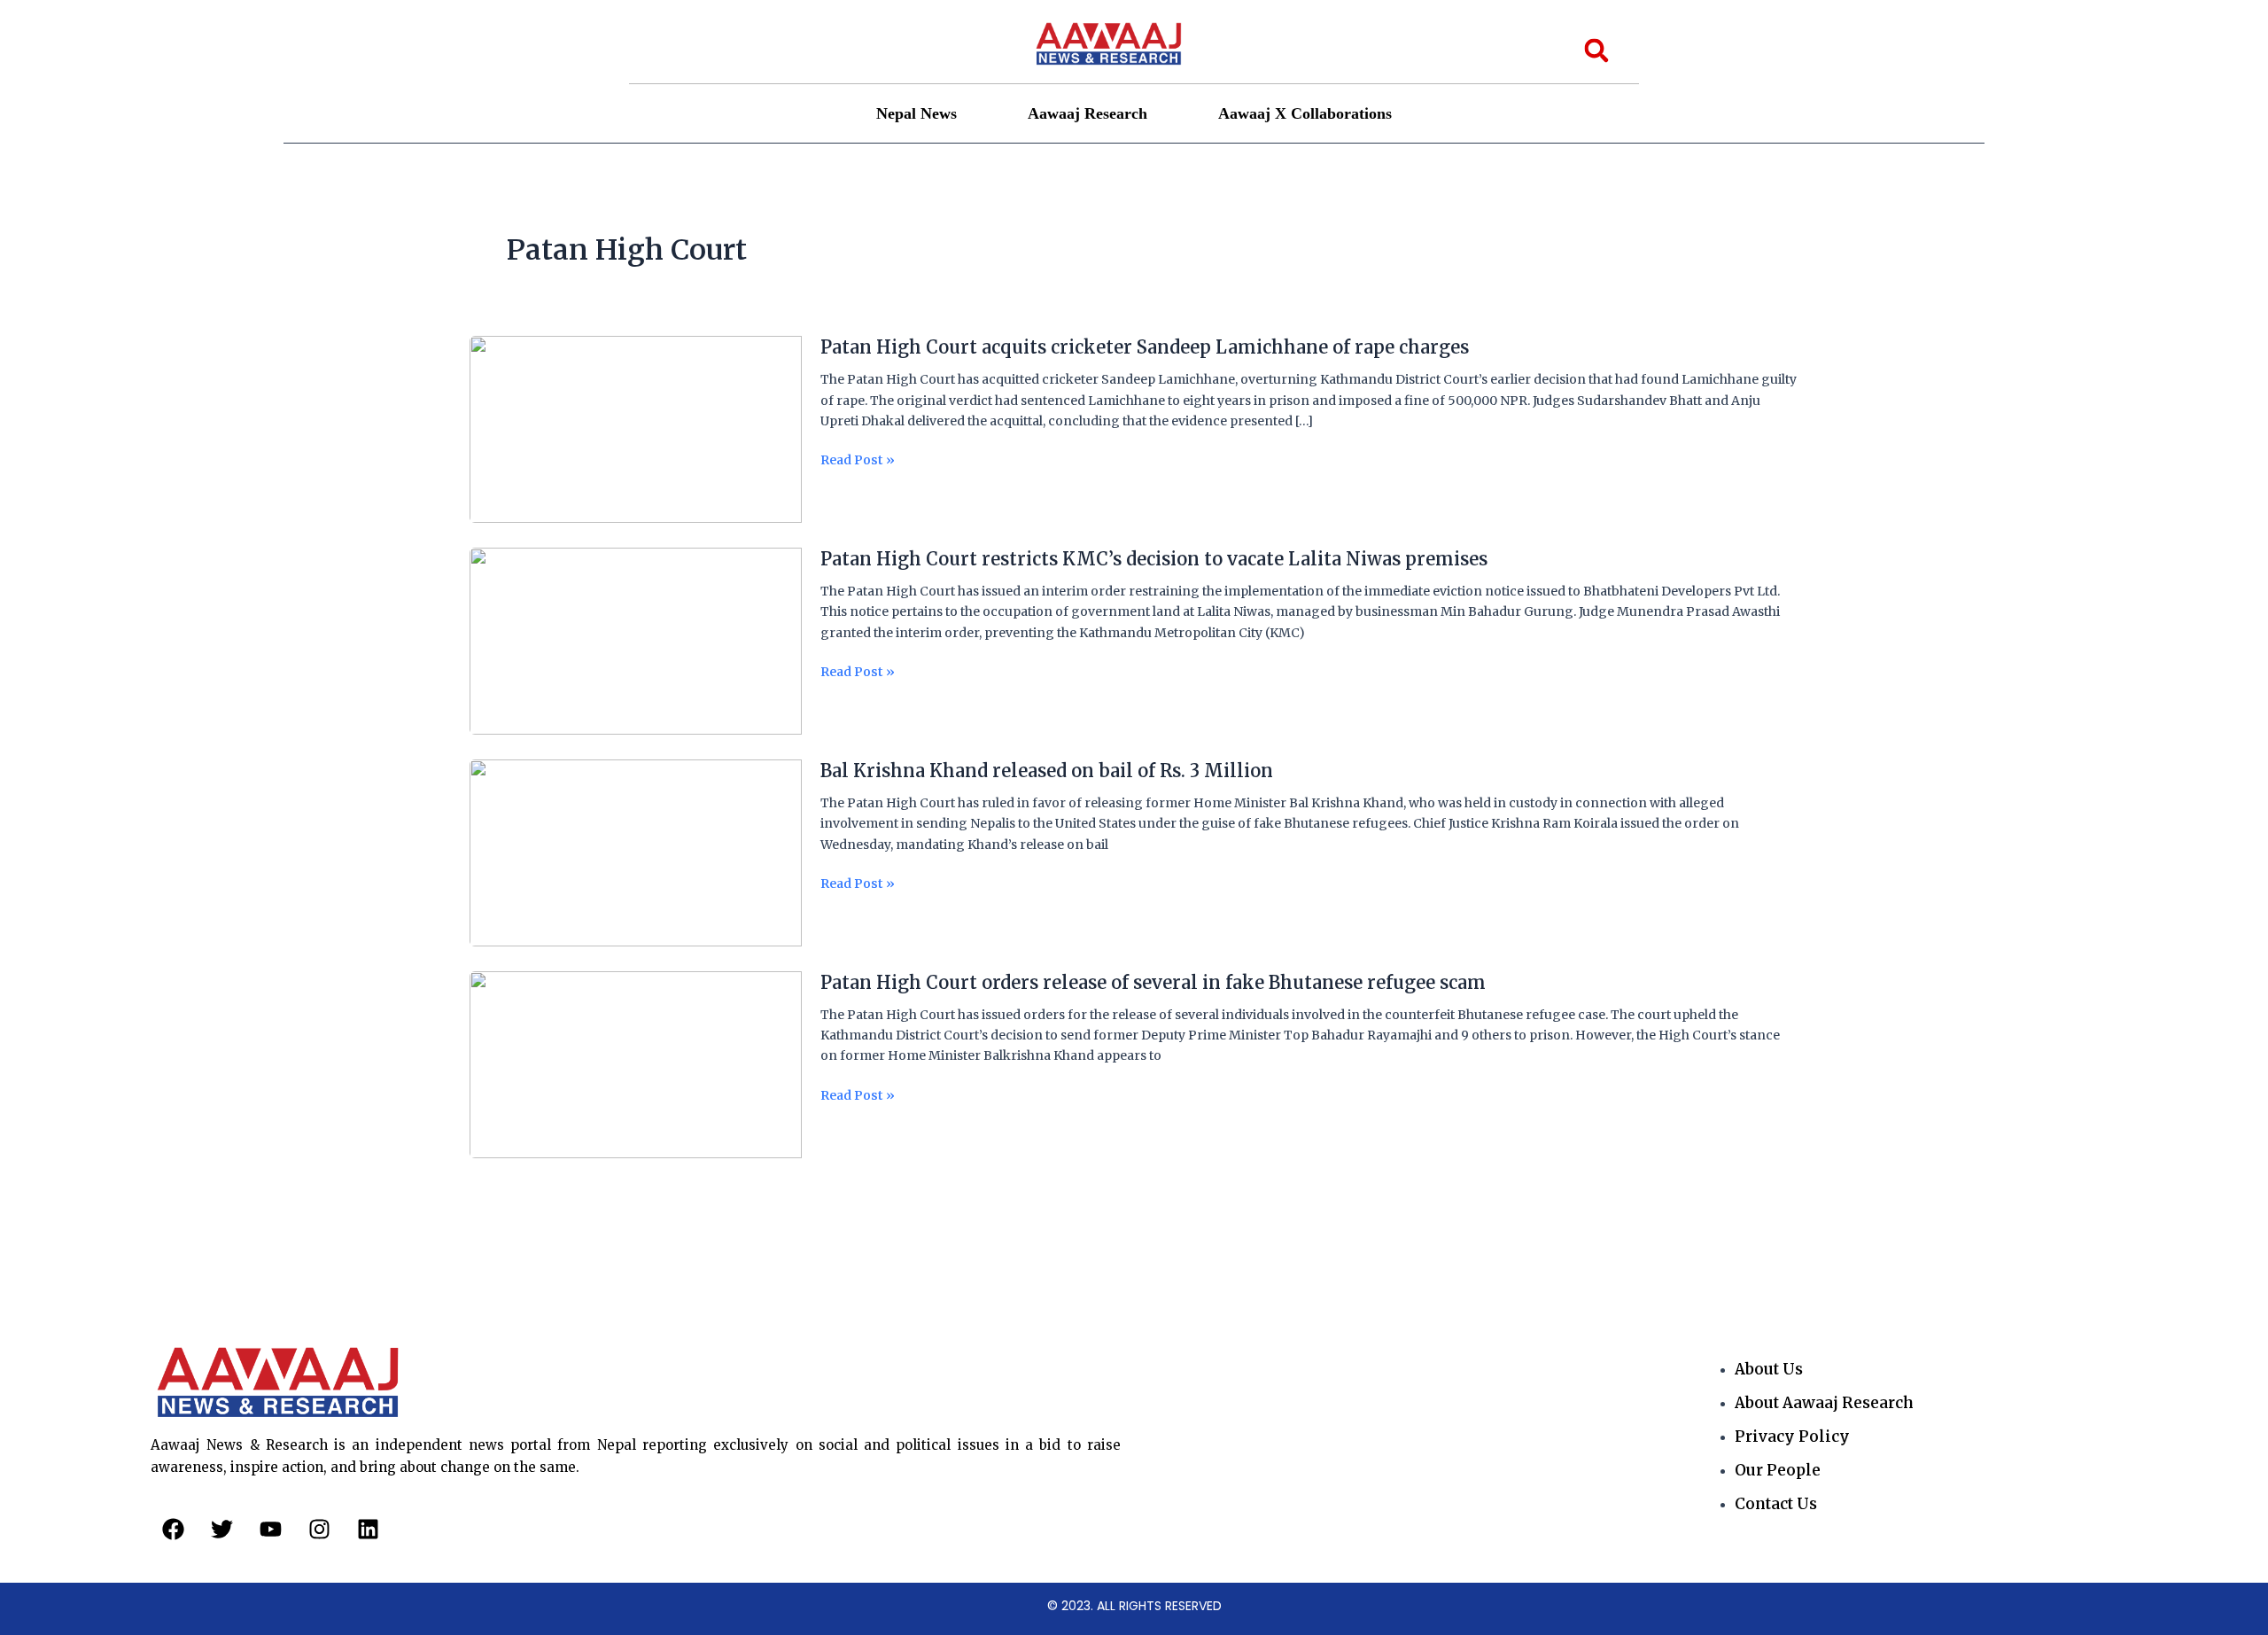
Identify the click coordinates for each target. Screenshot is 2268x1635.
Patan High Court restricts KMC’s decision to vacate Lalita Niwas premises (1154, 559)
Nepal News (917, 113)
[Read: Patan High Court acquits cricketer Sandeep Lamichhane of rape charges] (636, 429)
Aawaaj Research (1087, 113)
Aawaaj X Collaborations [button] (1305, 113)
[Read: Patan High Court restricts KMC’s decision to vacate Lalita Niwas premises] (636, 641)
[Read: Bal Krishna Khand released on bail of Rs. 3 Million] (636, 853)
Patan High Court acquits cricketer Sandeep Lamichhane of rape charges (1145, 347)
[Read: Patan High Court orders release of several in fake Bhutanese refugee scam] (636, 1064)
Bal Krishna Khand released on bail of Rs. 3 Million (1047, 771)
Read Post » (858, 460)
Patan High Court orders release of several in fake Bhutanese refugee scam (1153, 982)
